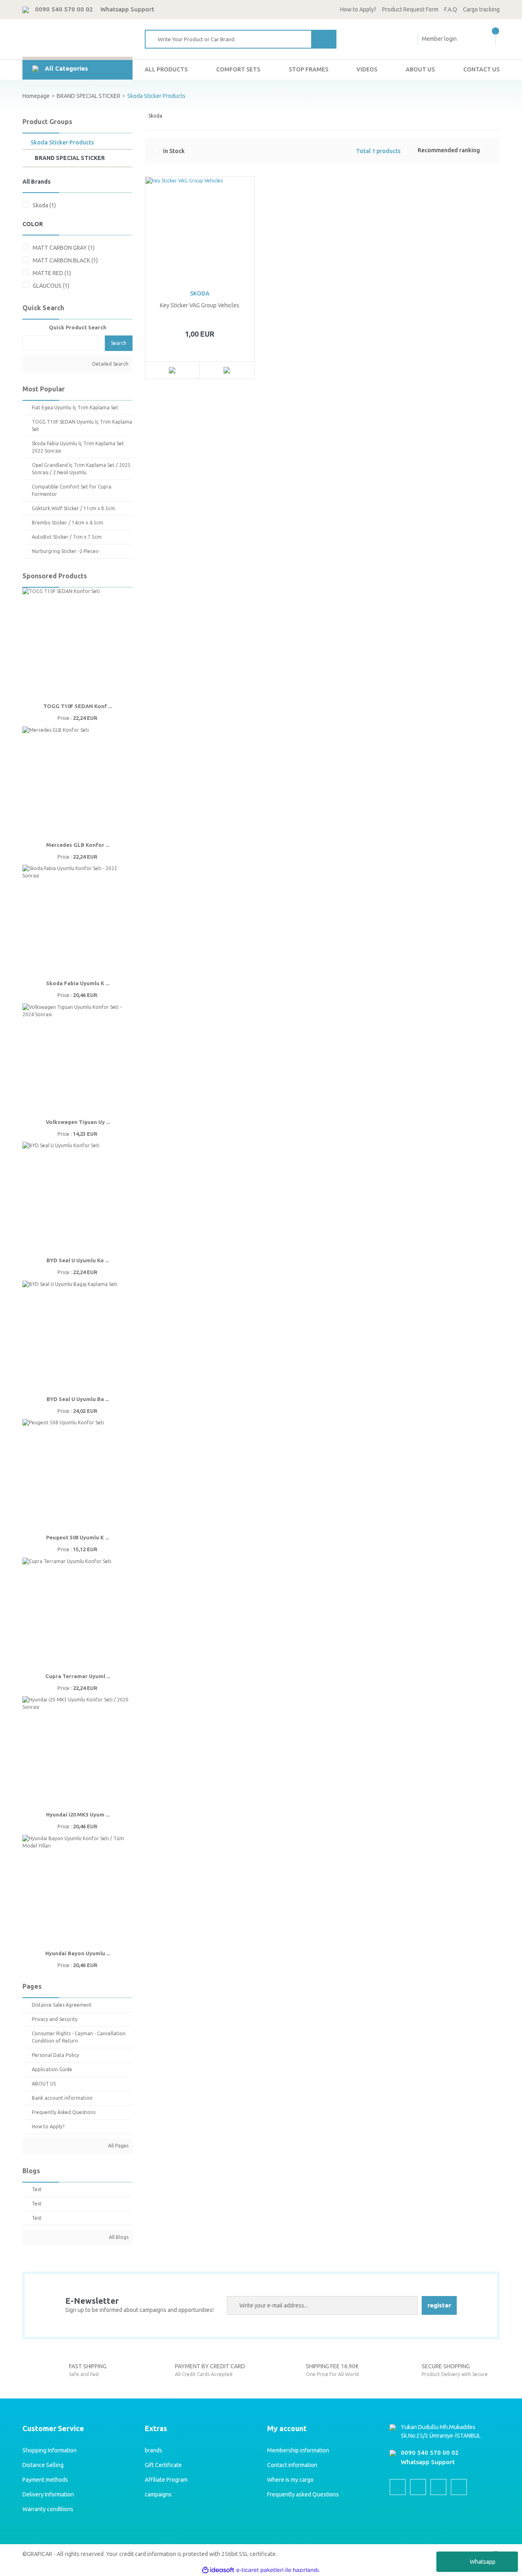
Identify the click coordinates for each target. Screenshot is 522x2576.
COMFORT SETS (238, 69)
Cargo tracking (481, 9)
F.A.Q (451, 9)
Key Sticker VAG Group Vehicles (200, 305)
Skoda (200, 293)
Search (119, 343)
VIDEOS (367, 69)
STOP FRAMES (309, 69)
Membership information (298, 2450)
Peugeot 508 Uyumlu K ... (77, 1537)
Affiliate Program (166, 2480)
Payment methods (45, 2480)
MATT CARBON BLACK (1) (65, 260)
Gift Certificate (163, 2465)
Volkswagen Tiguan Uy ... (78, 1122)
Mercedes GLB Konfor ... (78, 845)
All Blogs (118, 2237)
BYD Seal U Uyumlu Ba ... (78, 1399)
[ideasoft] (218, 2570)
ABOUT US (420, 69)
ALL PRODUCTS (166, 69)
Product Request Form (410, 9)
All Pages (118, 2146)
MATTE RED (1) (52, 273)
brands (154, 2450)
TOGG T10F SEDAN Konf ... (77, 706)
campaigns (158, 2494)
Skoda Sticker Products (156, 96)
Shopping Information (50, 2450)
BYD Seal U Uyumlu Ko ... (78, 1260)
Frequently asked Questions (303, 2494)
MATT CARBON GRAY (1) (64, 248)
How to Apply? (358, 9)
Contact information (292, 2465)
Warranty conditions (48, 2509)
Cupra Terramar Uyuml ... (78, 1676)
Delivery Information (48, 2494)
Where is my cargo (290, 2480)
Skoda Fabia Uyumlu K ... (78, 983)
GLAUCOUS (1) (51, 286)
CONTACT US (481, 69)
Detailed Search (110, 364)
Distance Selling (43, 2465)
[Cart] (494, 39)
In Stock (174, 151)
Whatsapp (483, 2562)
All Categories (66, 68)
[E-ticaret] (260, 2570)
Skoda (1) (44, 205)
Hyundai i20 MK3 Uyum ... (78, 1814)
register (439, 2305)
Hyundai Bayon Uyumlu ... (78, 1953)
